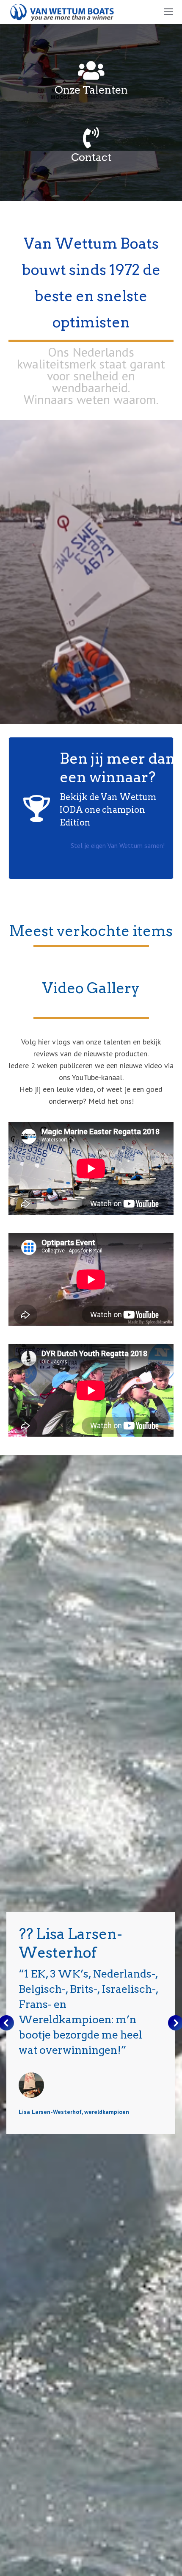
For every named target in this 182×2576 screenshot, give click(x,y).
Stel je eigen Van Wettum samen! (118, 845)
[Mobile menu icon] (168, 12)
